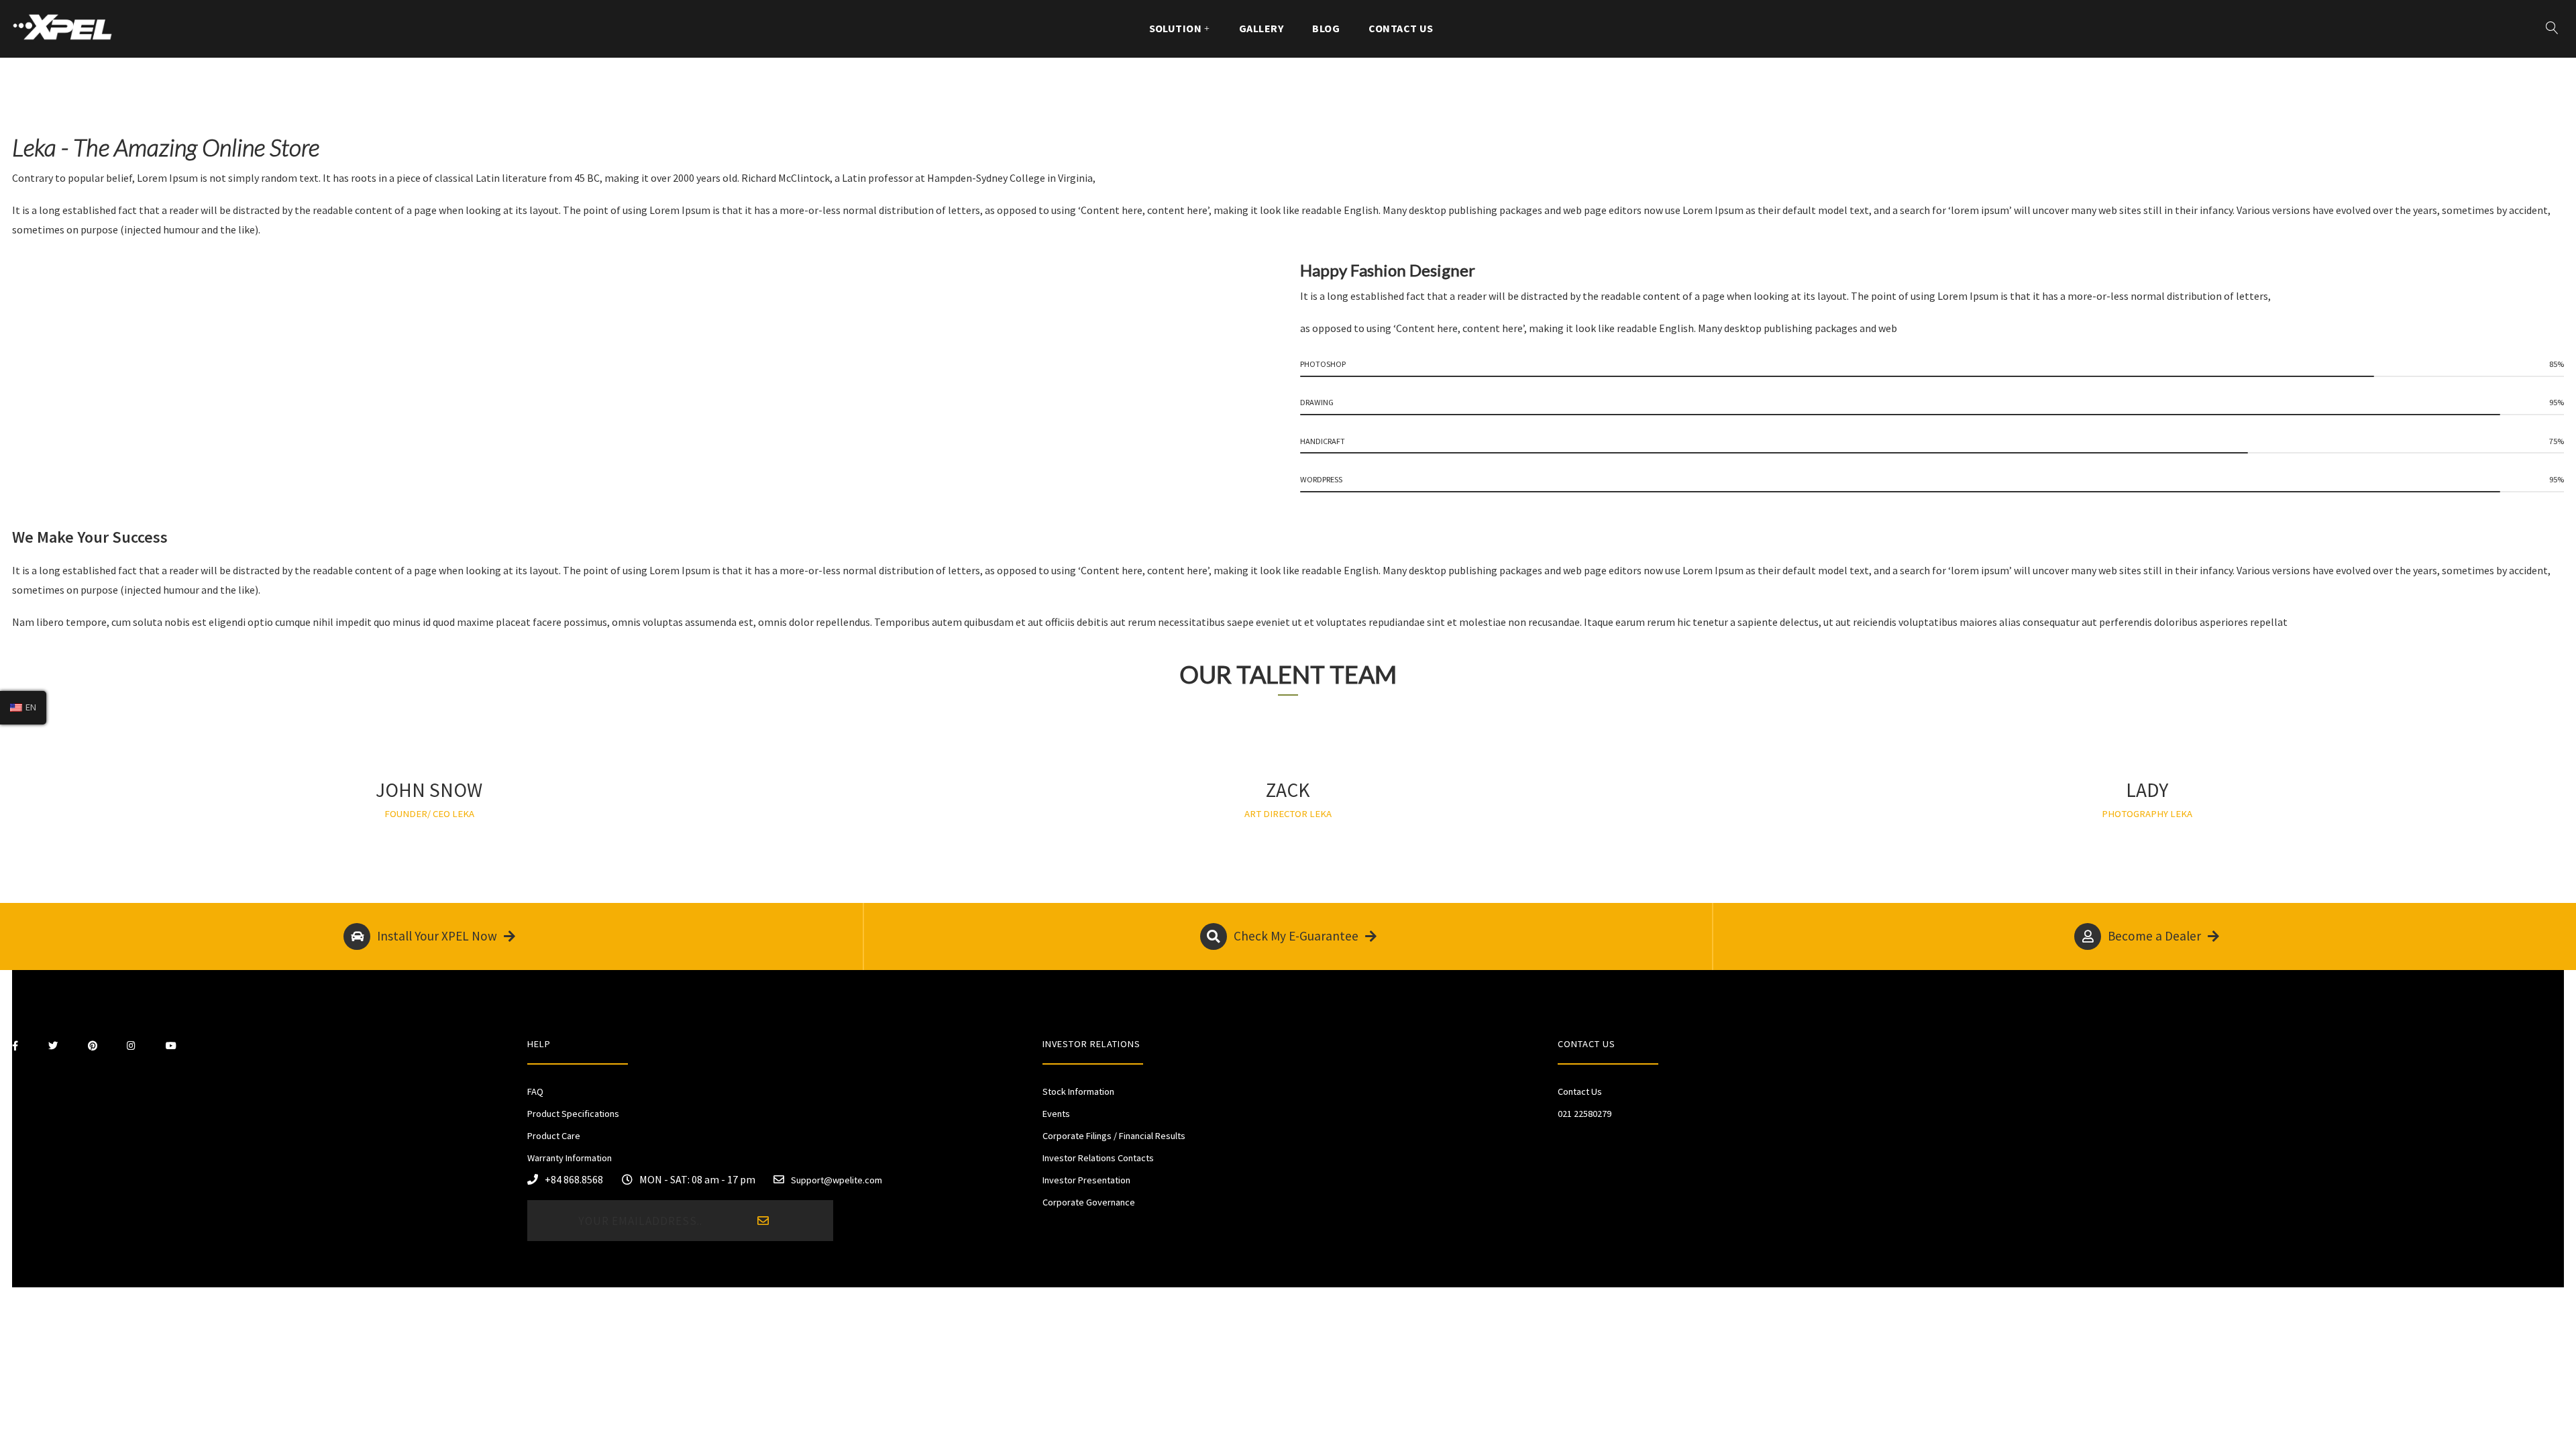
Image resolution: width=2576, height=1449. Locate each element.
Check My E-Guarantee (1296, 936)
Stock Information (1078, 1091)
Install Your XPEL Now (437, 936)
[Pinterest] (93, 1046)
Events (1056, 1114)
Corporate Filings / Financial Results (1114, 1136)
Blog (1326, 28)
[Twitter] (53, 1046)
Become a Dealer (2154, 936)
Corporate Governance (1089, 1202)
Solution (1176, 28)
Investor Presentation (1086, 1180)
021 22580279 (1585, 1114)
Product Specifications (573, 1114)
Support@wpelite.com (837, 1180)
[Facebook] (15, 1046)
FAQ (535, 1091)
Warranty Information (570, 1158)
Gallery (1261, 28)
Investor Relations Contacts (1098, 1158)
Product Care (554, 1136)
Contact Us (1401, 28)
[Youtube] (171, 1046)
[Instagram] (131, 1046)
